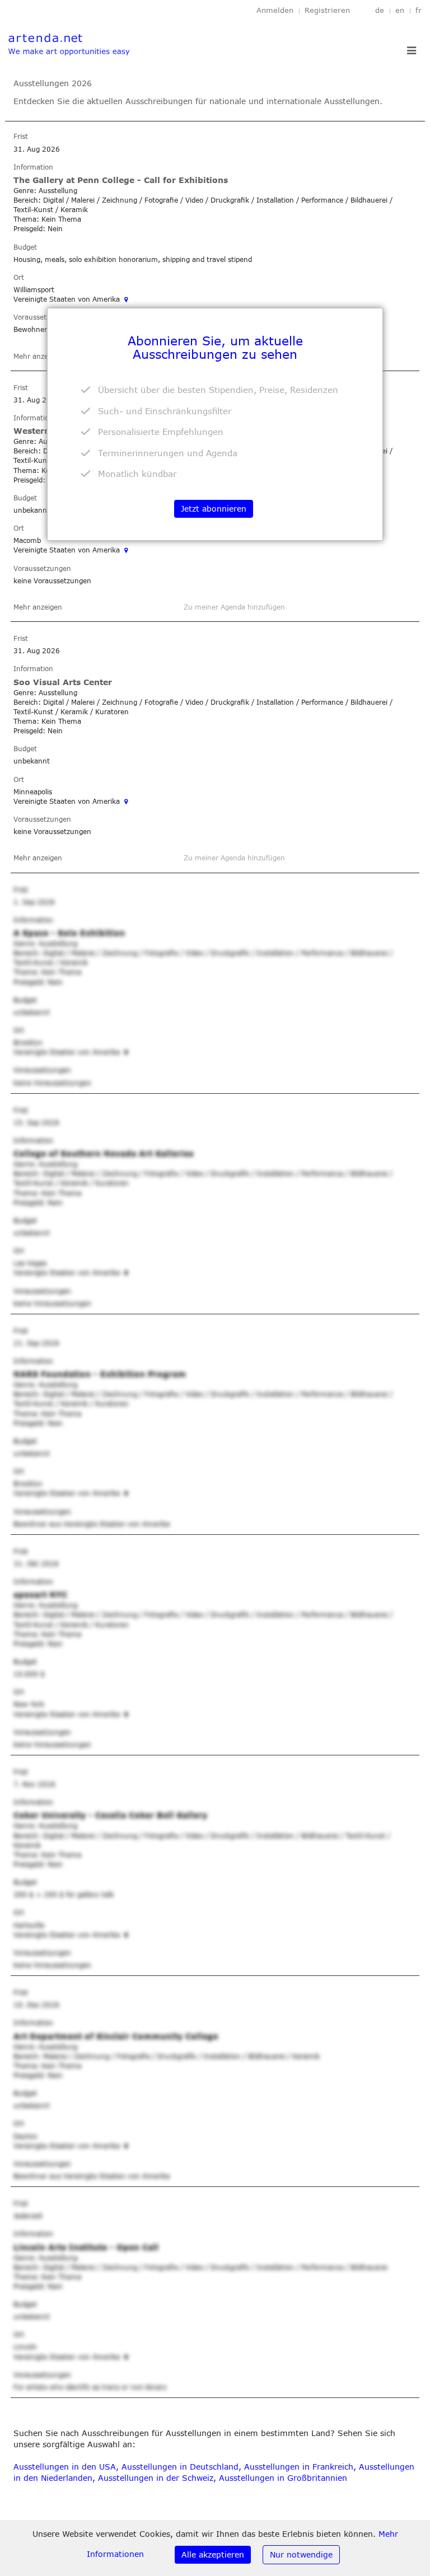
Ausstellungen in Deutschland (180, 2467)
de (380, 10)
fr (419, 10)
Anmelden (275, 10)
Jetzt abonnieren (214, 509)
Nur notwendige (301, 2554)
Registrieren (327, 10)
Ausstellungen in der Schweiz (156, 2478)
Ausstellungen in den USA (65, 2467)
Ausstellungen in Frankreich (299, 2467)
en (400, 10)
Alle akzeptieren (213, 2554)
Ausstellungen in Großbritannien (283, 2478)
